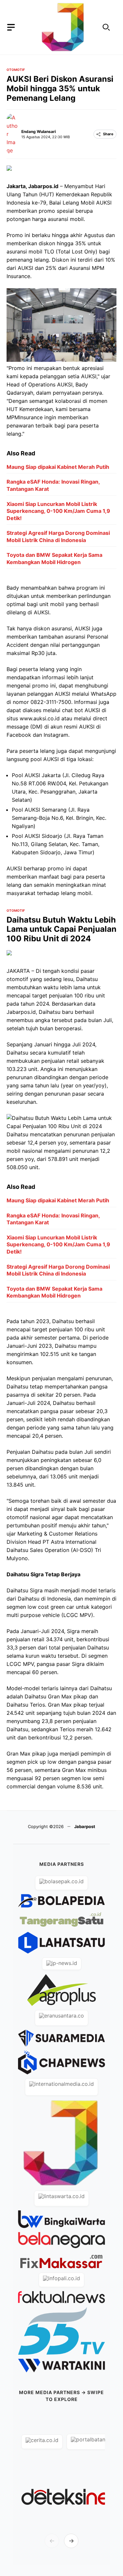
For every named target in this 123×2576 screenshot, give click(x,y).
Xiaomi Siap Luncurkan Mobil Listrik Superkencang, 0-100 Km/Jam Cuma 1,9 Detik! (58, 511)
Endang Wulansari (39, 131)
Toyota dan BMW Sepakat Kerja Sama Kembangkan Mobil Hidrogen (54, 558)
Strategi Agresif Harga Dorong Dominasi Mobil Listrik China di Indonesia (58, 536)
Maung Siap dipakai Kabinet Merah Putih (58, 467)
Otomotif (16, 70)
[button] (106, 27)
